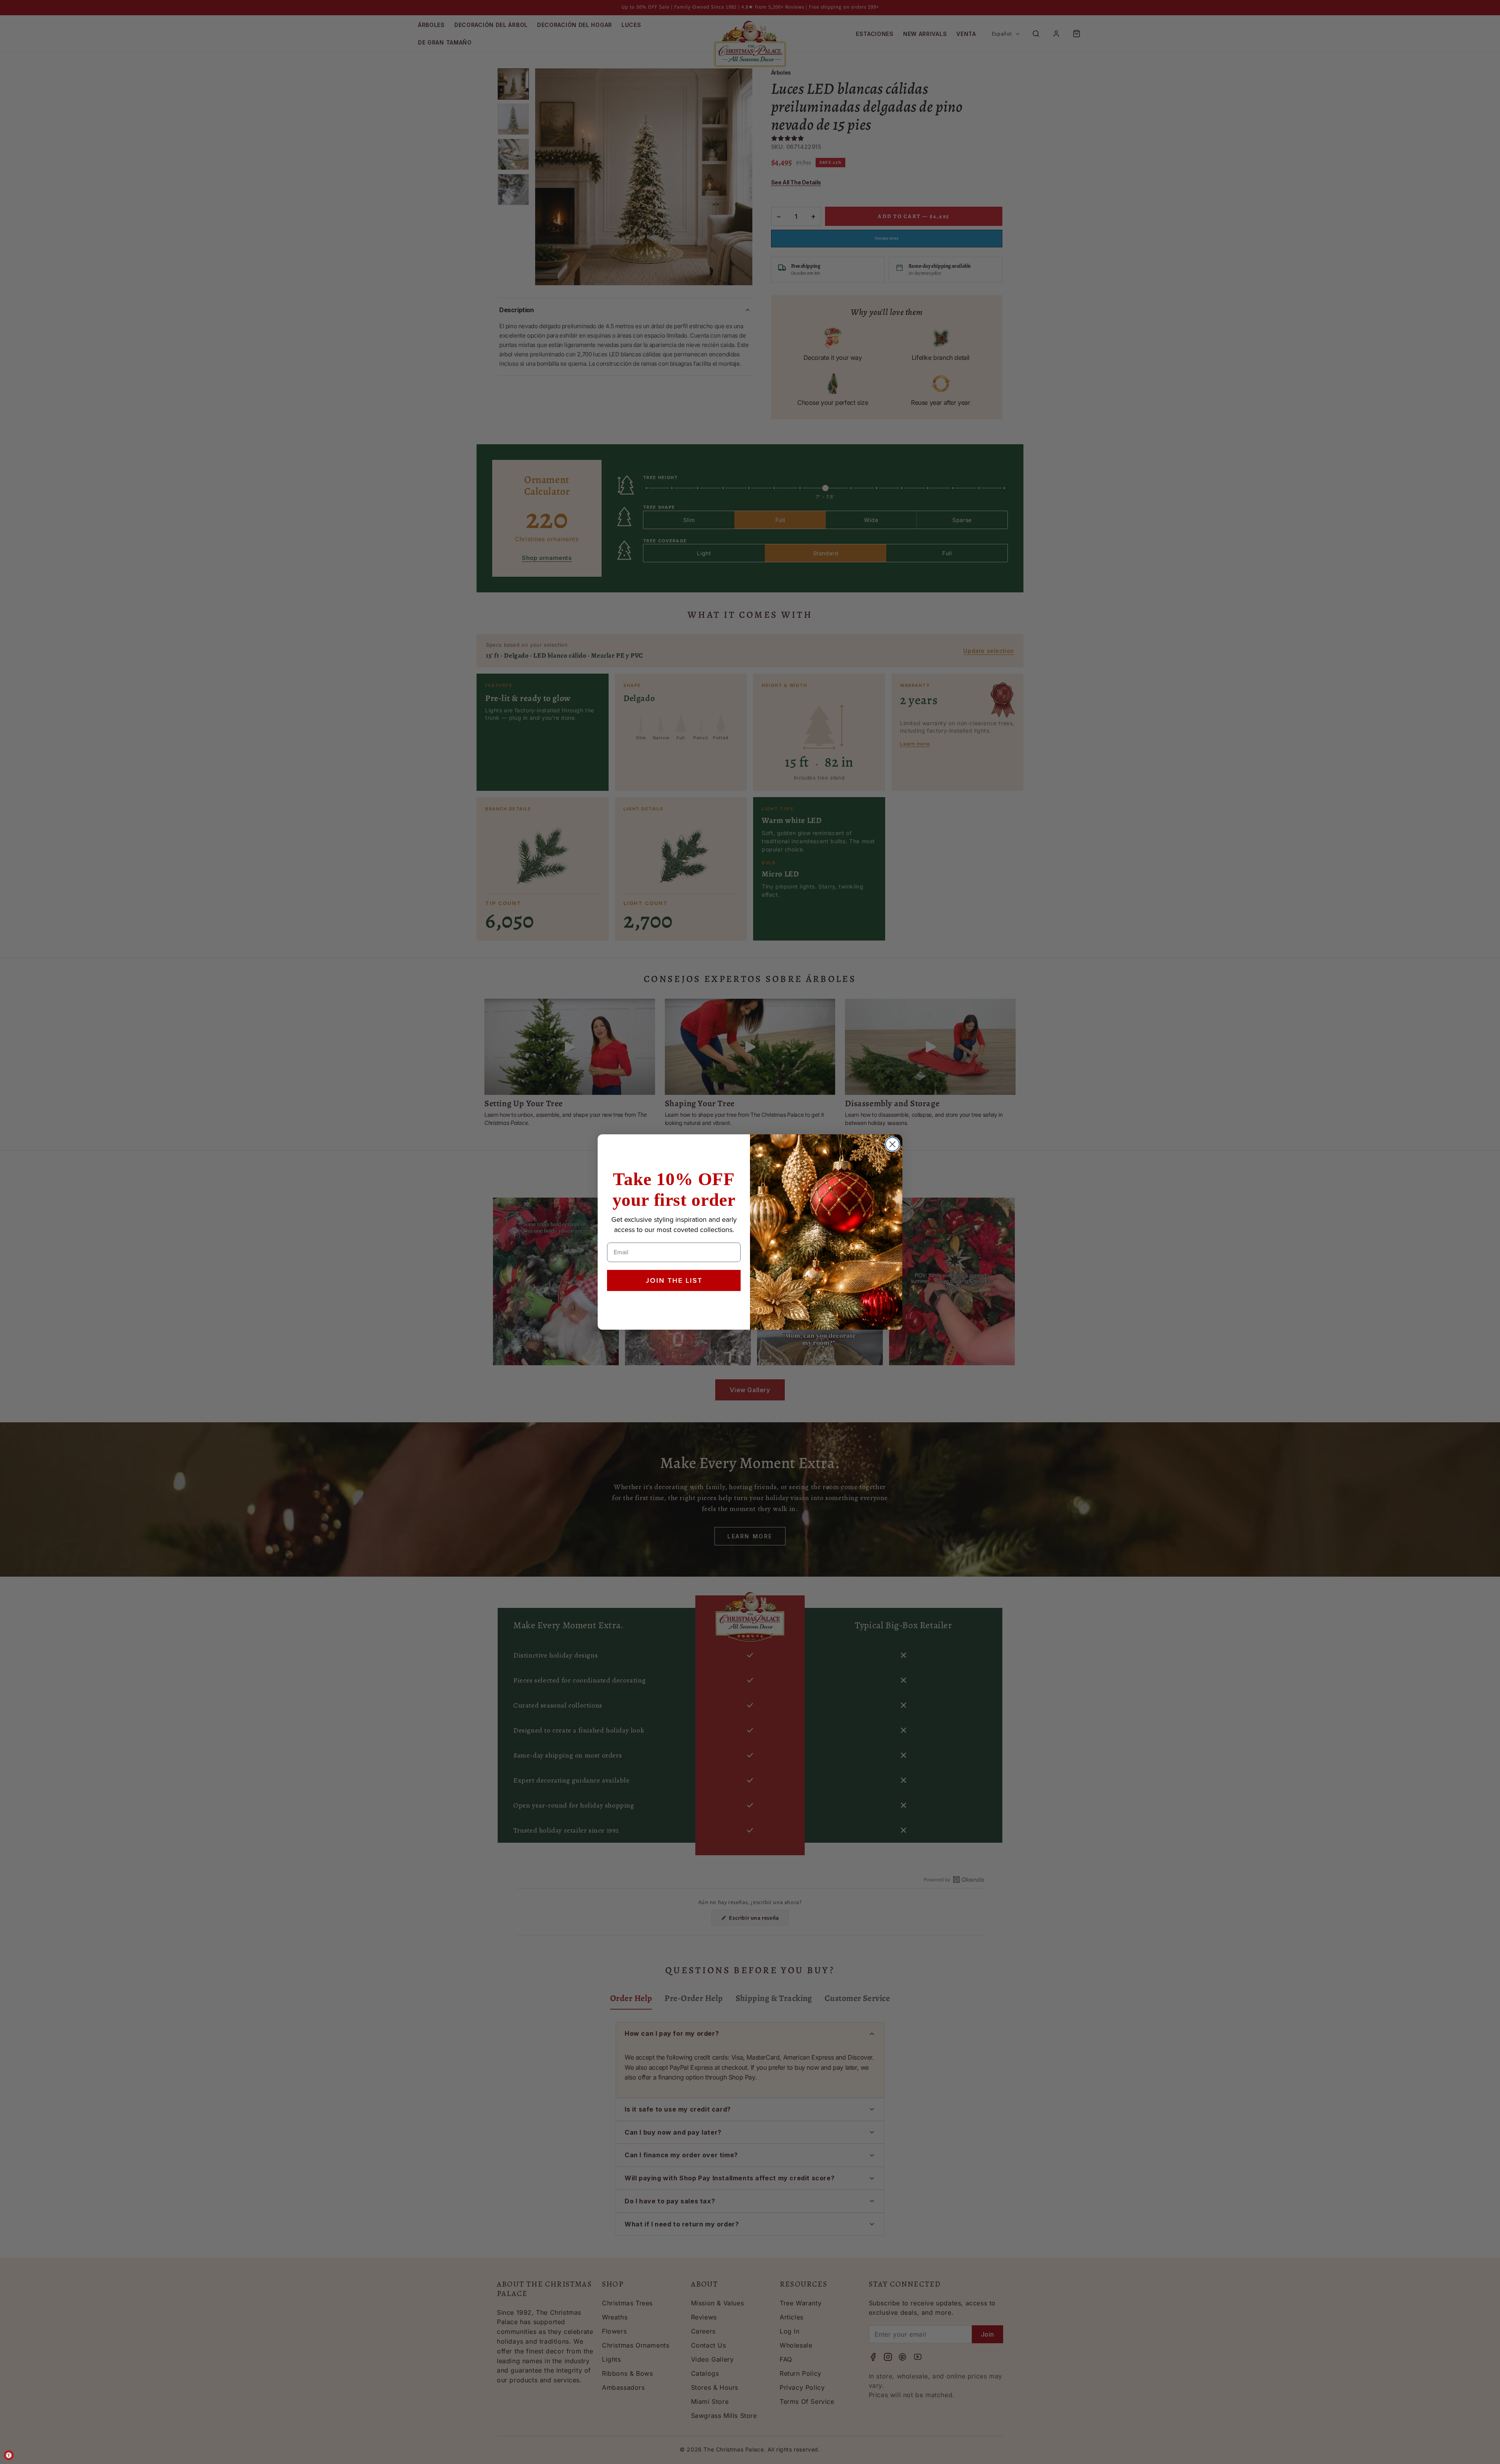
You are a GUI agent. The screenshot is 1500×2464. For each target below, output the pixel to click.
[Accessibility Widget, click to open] (9, 2455)
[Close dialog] (892, 1144)
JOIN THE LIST (674, 1280)
